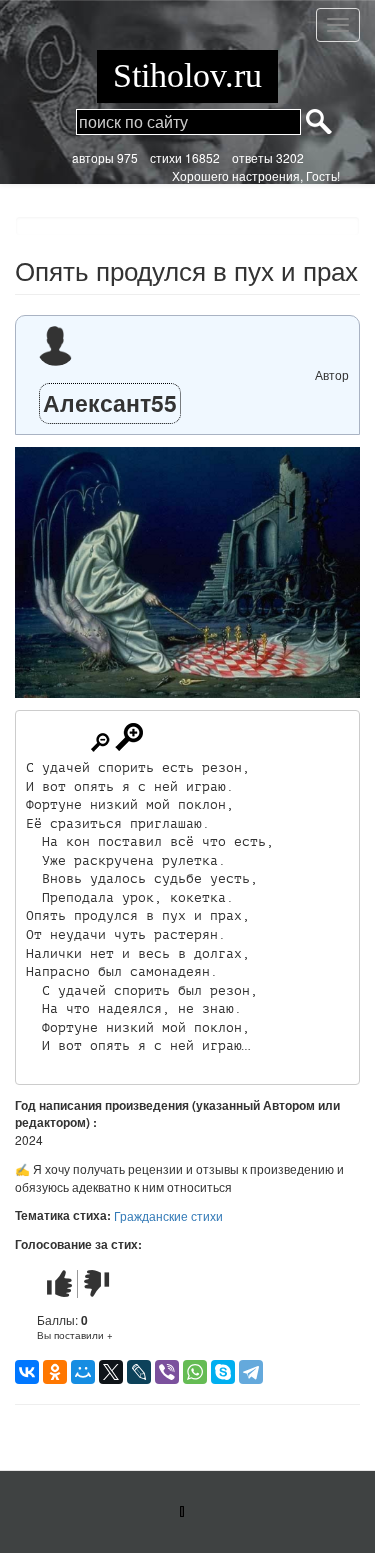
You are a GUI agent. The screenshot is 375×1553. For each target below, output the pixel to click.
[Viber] (167, 1372)
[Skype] (223, 1372)
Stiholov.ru (187, 75)
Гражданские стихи (168, 1215)
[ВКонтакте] (27, 1372)
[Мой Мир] (83, 1372)
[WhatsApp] (195, 1372)
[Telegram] (251, 1372)
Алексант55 (110, 402)
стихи (166, 157)
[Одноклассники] (55, 1372)
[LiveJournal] (139, 1372)
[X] (111, 1372)
